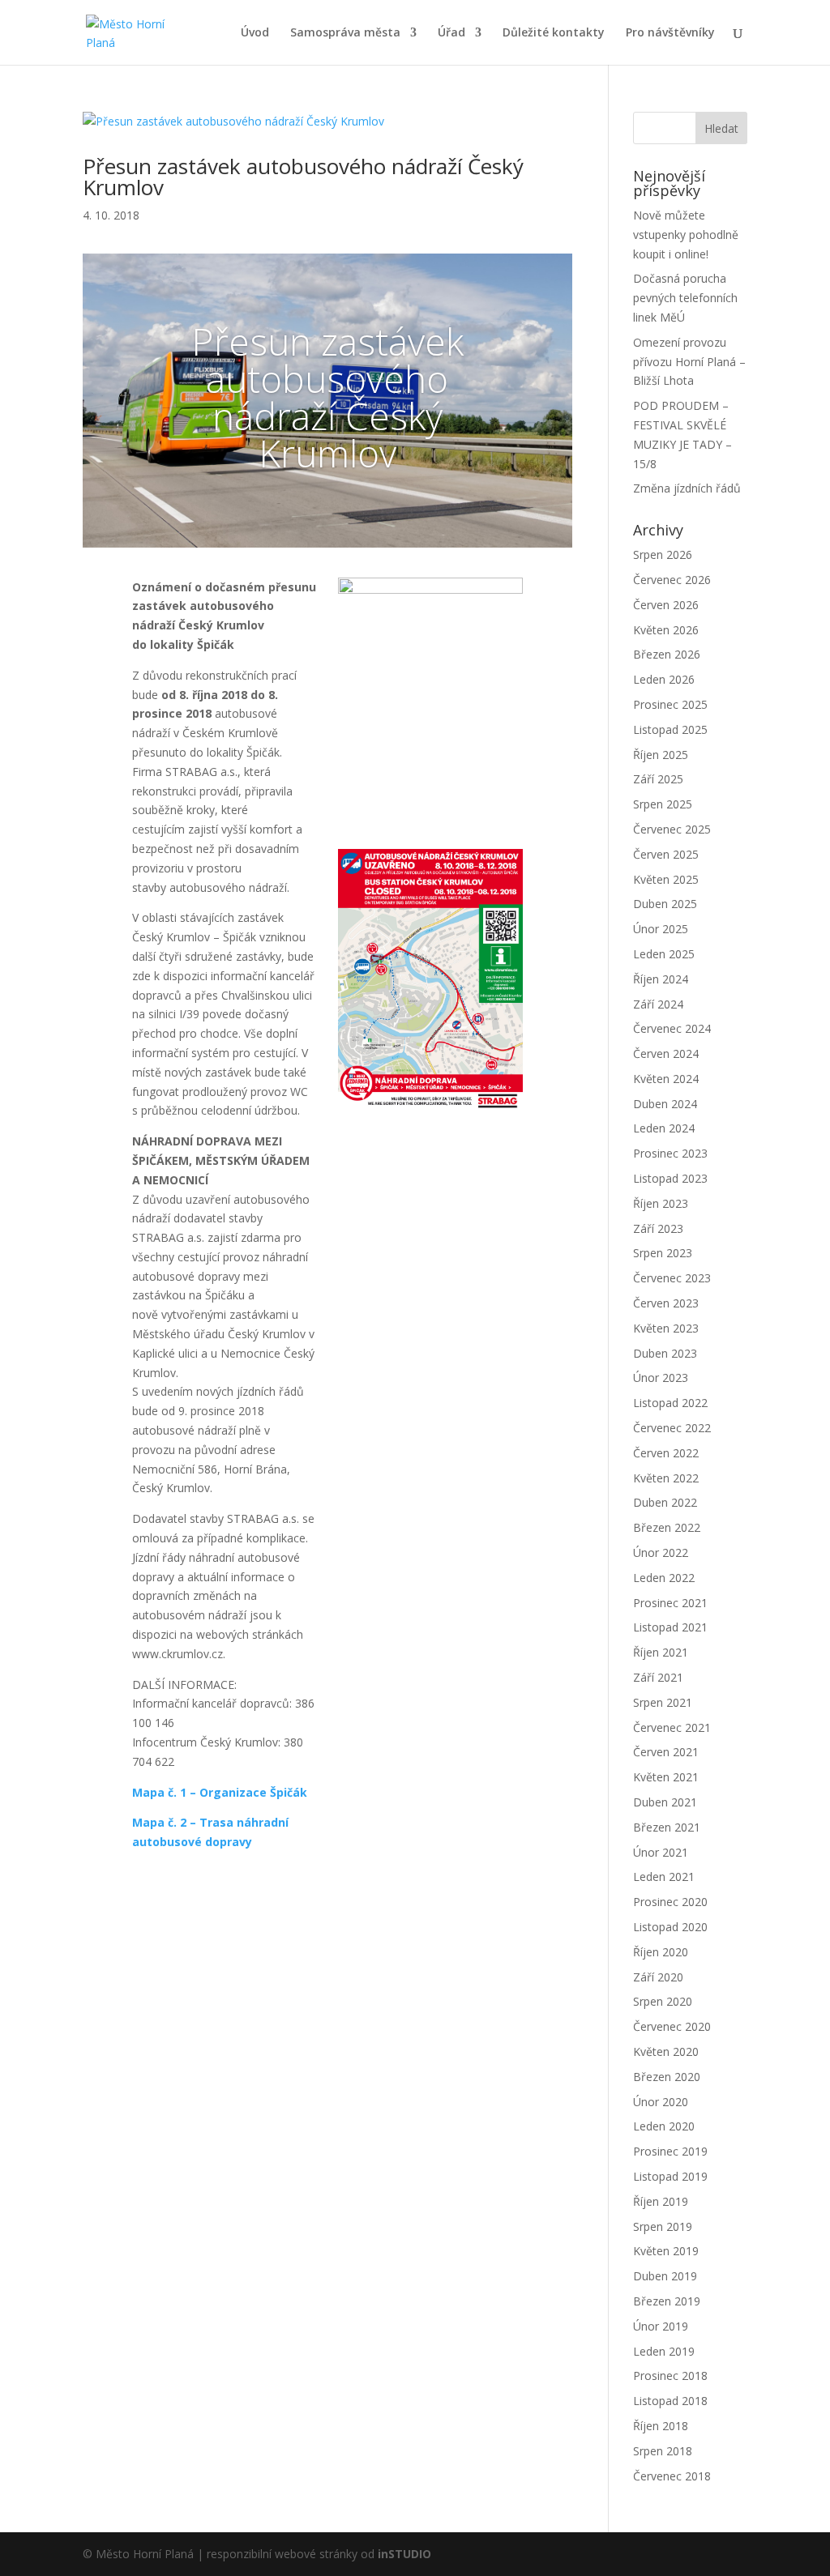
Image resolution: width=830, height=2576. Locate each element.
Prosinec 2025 (670, 704)
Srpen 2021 (663, 1702)
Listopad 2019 (670, 2176)
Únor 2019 (661, 2326)
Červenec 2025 (672, 829)
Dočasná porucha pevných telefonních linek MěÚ (685, 298)
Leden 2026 (664, 679)
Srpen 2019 (663, 2226)
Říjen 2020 (661, 1952)
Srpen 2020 (663, 2001)
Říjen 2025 (661, 755)
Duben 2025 (665, 904)
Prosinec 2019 (670, 2151)
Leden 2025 (664, 954)
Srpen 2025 (663, 804)
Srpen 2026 (663, 554)
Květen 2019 (666, 2251)
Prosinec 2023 (670, 1153)
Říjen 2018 (661, 2426)
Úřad (451, 33)
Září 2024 (658, 1004)
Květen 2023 (666, 1328)
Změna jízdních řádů (687, 488)
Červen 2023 (666, 1303)
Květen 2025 (666, 879)
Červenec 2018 (672, 2476)
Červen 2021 (666, 1752)
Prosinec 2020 (670, 1902)
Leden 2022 (664, 1578)
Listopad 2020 (670, 1927)
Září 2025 (658, 779)
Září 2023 (658, 1228)
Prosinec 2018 (670, 2376)
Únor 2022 (661, 1552)
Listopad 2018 (670, 2401)
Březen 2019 (667, 2301)
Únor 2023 (661, 1378)
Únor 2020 (661, 2102)
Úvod (255, 33)
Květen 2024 (666, 1079)
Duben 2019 (665, 2276)
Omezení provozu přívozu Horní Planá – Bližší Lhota (689, 362)
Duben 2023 (665, 1353)
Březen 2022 (667, 1527)
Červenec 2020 (672, 2026)
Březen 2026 (667, 654)
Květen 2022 (666, 1478)
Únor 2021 (661, 1852)
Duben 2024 (665, 1104)
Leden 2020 (664, 2126)
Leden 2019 (664, 2351)
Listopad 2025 (670, 729)
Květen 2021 (666, 1777)
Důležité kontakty (554, 33)
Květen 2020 (666, 2051)
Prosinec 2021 (670, 1603)
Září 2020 (658, 1977)
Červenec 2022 (672, 1428)
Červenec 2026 (672, 580)
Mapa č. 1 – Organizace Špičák (220, 1792)
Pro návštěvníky (670, 33)
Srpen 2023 (663, 1253)
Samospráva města (345, 33)
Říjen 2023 (661, 1203)
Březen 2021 (667, 1827)
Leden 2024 (664, 1128)
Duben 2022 (665, 1502)
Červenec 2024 (672, 1028)
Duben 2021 (665, 1802)
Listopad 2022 (670, 1403)
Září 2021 (658, 1677)
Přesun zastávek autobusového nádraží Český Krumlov (303, 177)
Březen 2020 (667, 2077)
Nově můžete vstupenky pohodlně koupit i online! (686, 235)
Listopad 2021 (670, 1627)
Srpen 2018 (663, 2451)
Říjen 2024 (661, 979)
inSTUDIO (404, 2554)
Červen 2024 (666, 1053)
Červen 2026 (666, 605)
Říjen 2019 (661, 2201)
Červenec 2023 (672, 1278)
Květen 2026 (666, 630)
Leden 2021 (664, 1877)
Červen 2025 (666, 854)
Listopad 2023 (670, 1178)
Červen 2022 (666, 1453)
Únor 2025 (661, 929)
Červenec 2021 (672, 1727)
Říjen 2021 (661, 1652)
